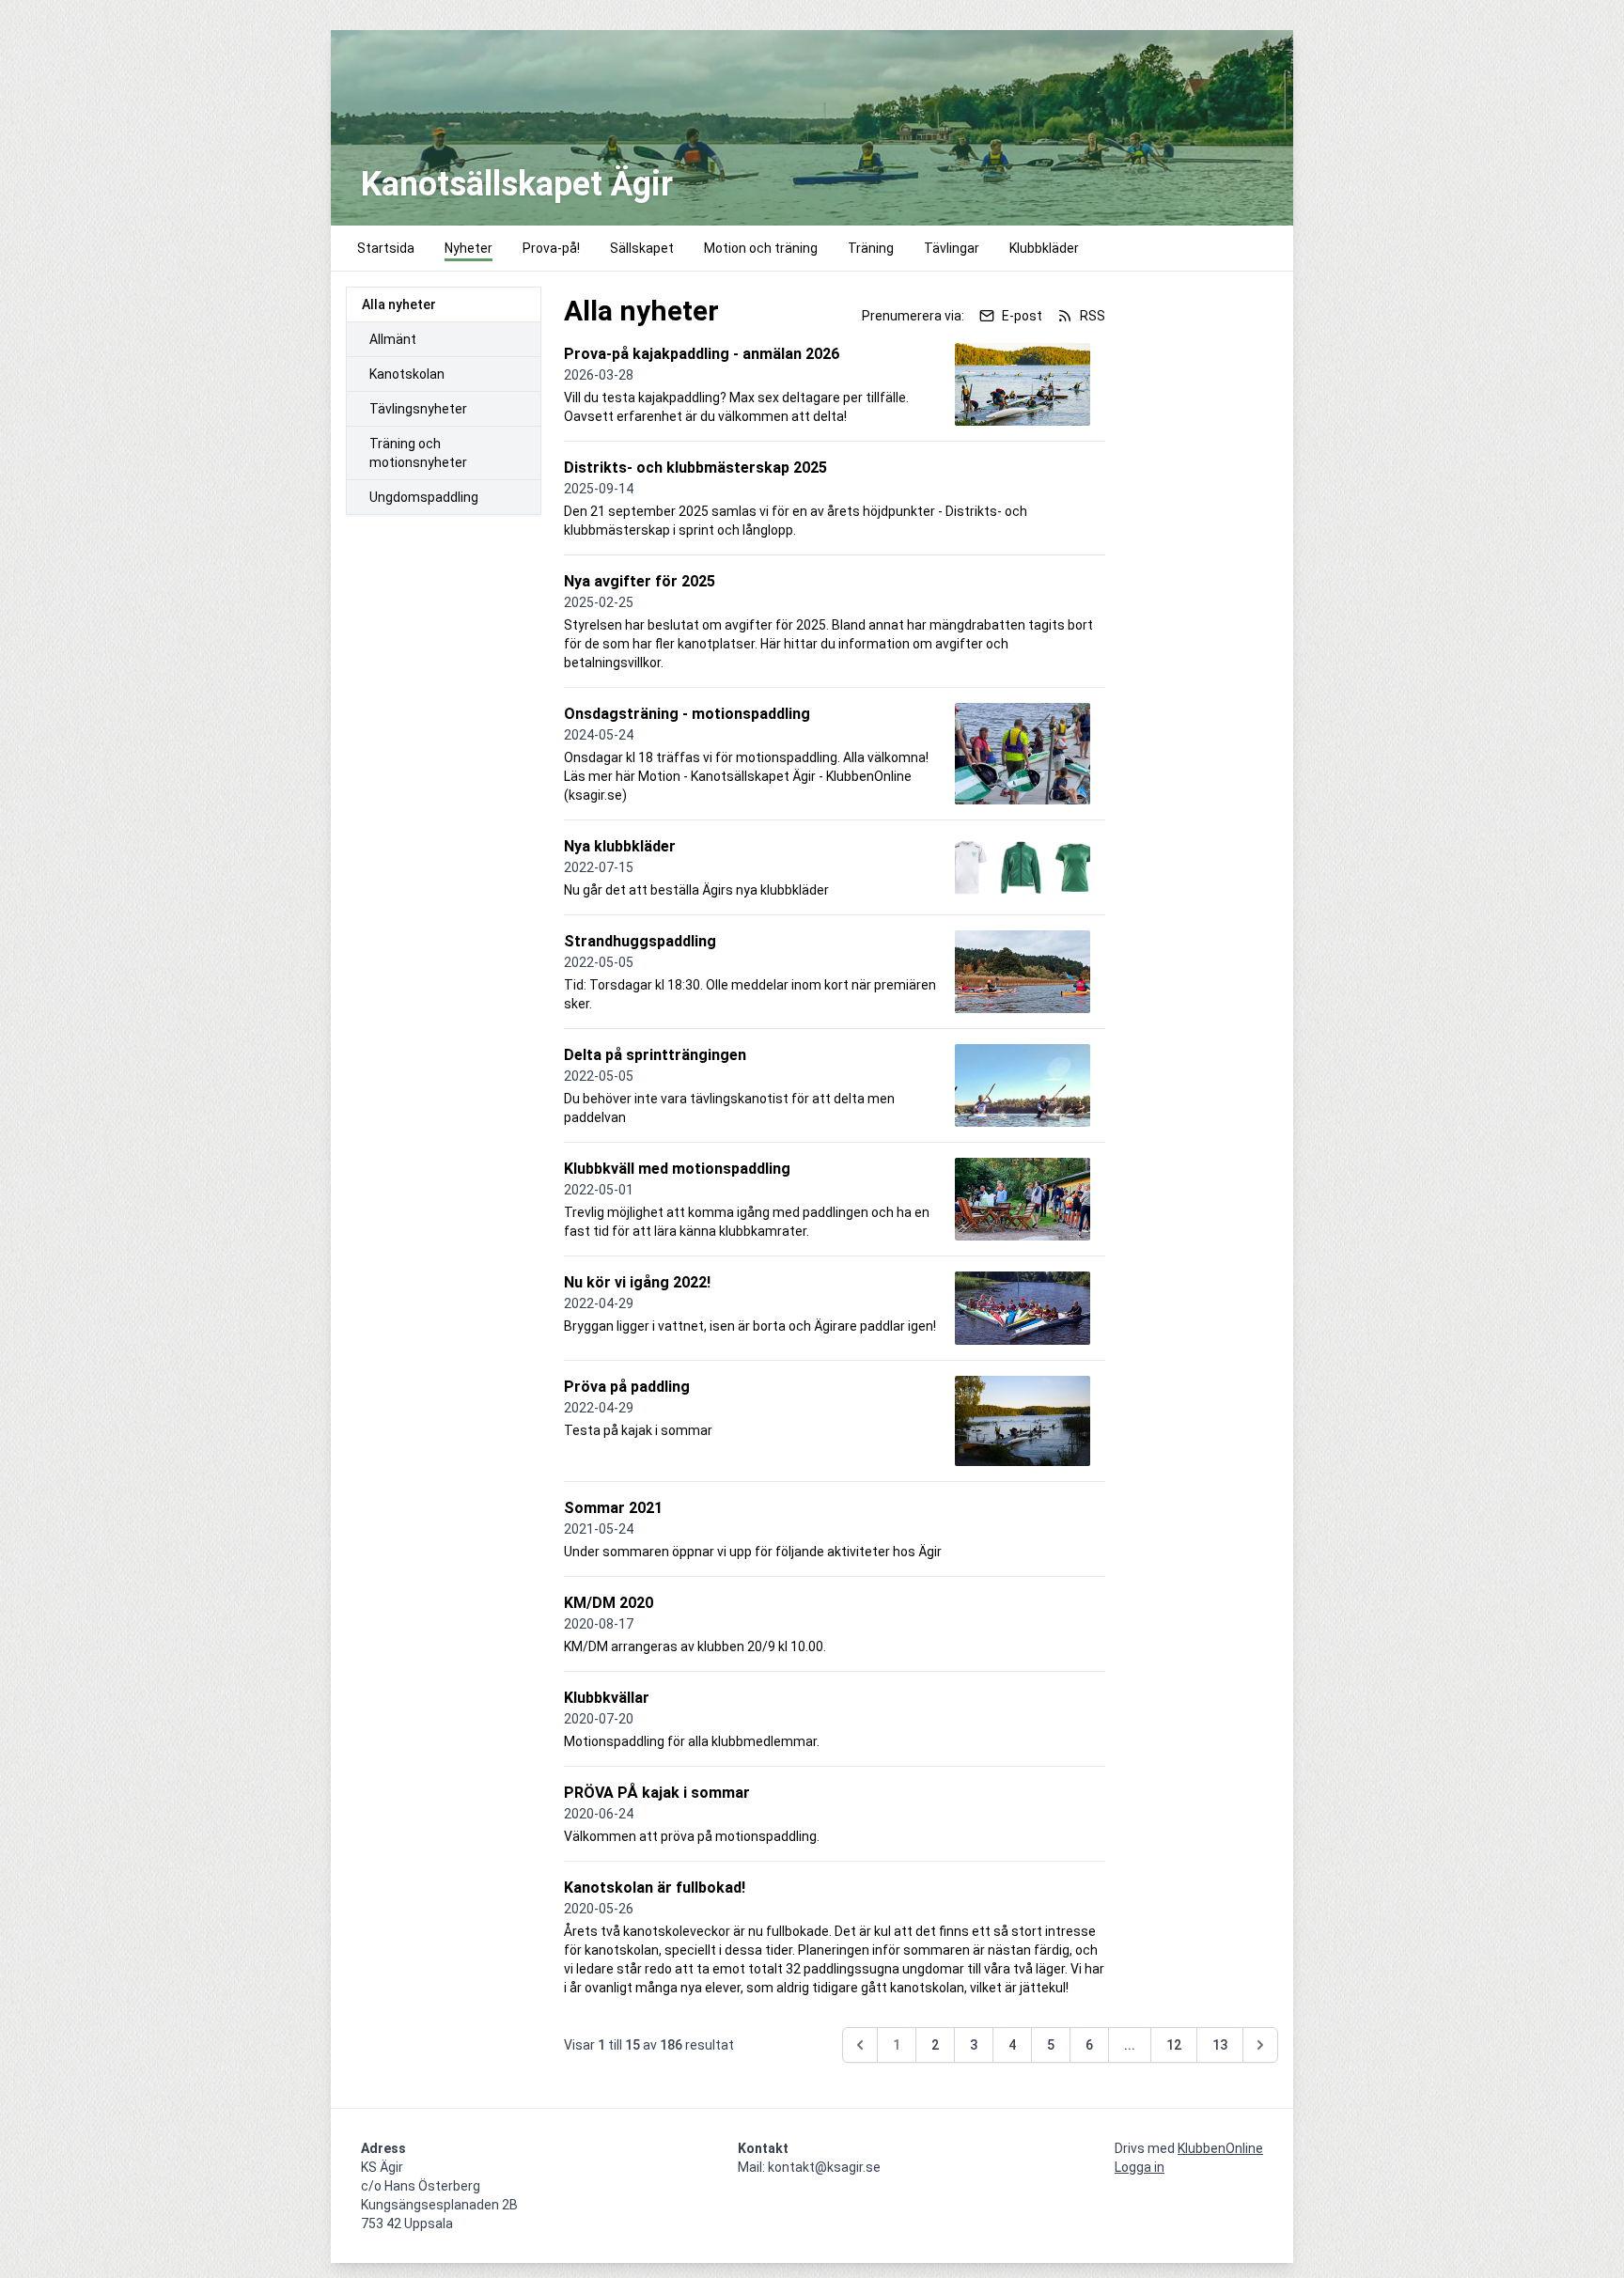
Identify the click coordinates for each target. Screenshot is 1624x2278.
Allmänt (393, 339)
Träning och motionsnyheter (418, 453)
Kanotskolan (407, 374)
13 (1220, 2045)
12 (1174, 2045)
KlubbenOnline (1220, 2148)
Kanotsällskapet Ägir (517, 184)
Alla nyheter (399, 304)
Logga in (1140, 2167)
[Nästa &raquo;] (1260, 2045)
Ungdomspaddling (424, 497)
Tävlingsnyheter (418, 409)
